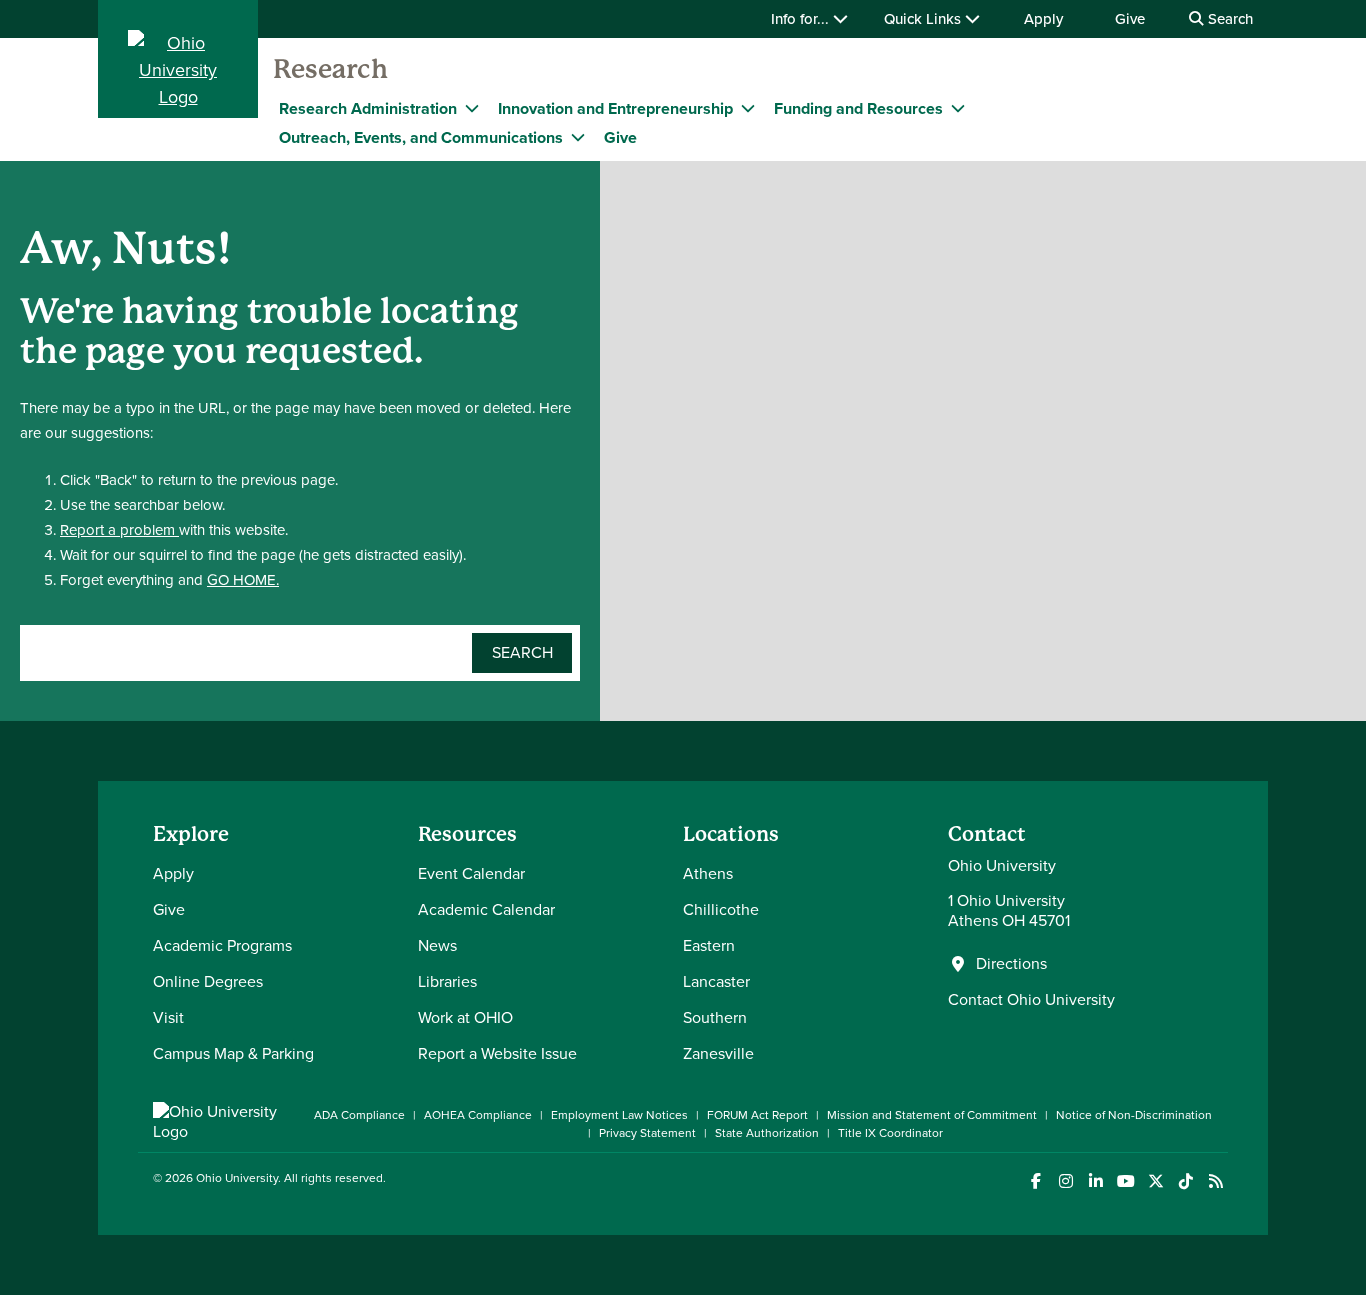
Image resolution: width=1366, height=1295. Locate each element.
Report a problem (119, 530)
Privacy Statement (647, 1133)
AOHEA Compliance (478, 1115)
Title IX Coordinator (890, 1133)
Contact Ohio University (1031, 999)
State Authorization (767, 1133)
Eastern (709, 945)
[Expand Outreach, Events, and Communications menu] (578, 137)
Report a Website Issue (497, 1053)
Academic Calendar (486, 909)
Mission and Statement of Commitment (932, 1115)
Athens (708, 873)
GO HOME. (243, 580)
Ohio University (237, 1178)
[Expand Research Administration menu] (472, 108)
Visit (168, 1017)
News (437, 945)
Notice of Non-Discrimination (1134, 1115)
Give (1130, 19)
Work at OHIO (465, 1017)
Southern (715, 1017)
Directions (1011, 964)
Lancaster (716, 981)
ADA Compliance (359, 1115)
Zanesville (718, 1053)
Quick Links (924, 19)
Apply (1043, 19)
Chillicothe (721, 909)
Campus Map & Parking (233, 1053)
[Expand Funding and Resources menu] (958, 108)
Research (330, 69)
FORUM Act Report (757, 1115)
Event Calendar (471, 873)
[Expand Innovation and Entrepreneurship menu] (748, 108)
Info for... (802, 19)
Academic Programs (222, 945)
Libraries (447, 981)
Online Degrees (208, 981)
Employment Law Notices (619, 1115)
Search (1228, 19)
